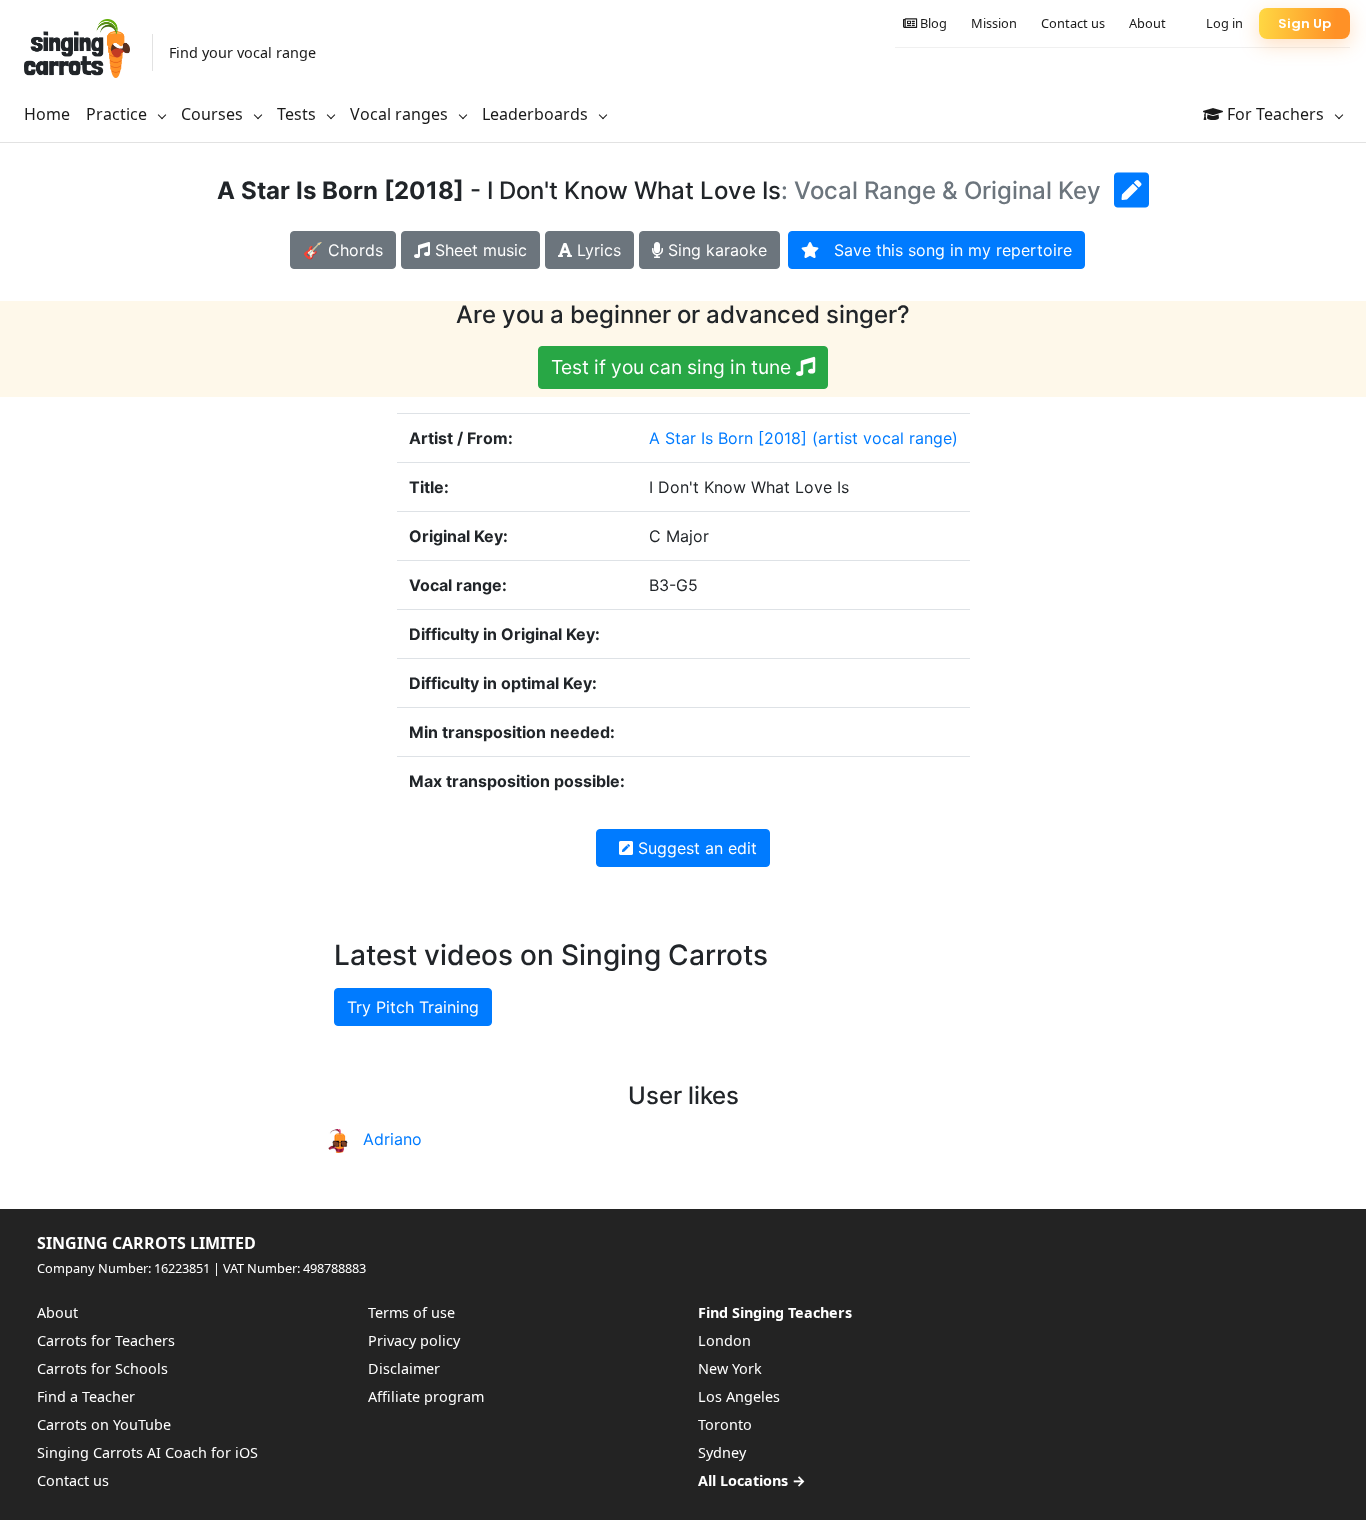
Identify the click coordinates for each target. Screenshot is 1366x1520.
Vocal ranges (401, 114)
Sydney (722, 1452)
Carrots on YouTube (104, 1424)
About (1147, 23)
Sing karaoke (715, 250)
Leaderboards (537, 114)
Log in (1224, 23)
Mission (994, 23)
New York (730, 1368)
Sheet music (478, 250)
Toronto (725, 1424)
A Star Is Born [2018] (728, 438)
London (724, 1340)
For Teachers (1275, 114)
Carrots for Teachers (106, 1340)
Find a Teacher (86, 1396)
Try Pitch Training (413, 1007)
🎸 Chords (343, 250)
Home (47, 114)
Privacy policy (414, 1340)
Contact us (1073, 23)
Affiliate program (426, 1396)
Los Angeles (739, 1396)
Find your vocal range (242, 52)
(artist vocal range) (885, 438)
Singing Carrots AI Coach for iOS (147, 1452)
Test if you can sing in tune (673, 367)
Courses (214, 114)
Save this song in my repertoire (945, 250)
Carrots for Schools (102, 1368)
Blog (932, 23)
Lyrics (596, 250)
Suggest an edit (695, 848)
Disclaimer (404, 1368)
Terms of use (411, 1312)
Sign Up (1304, 23)
